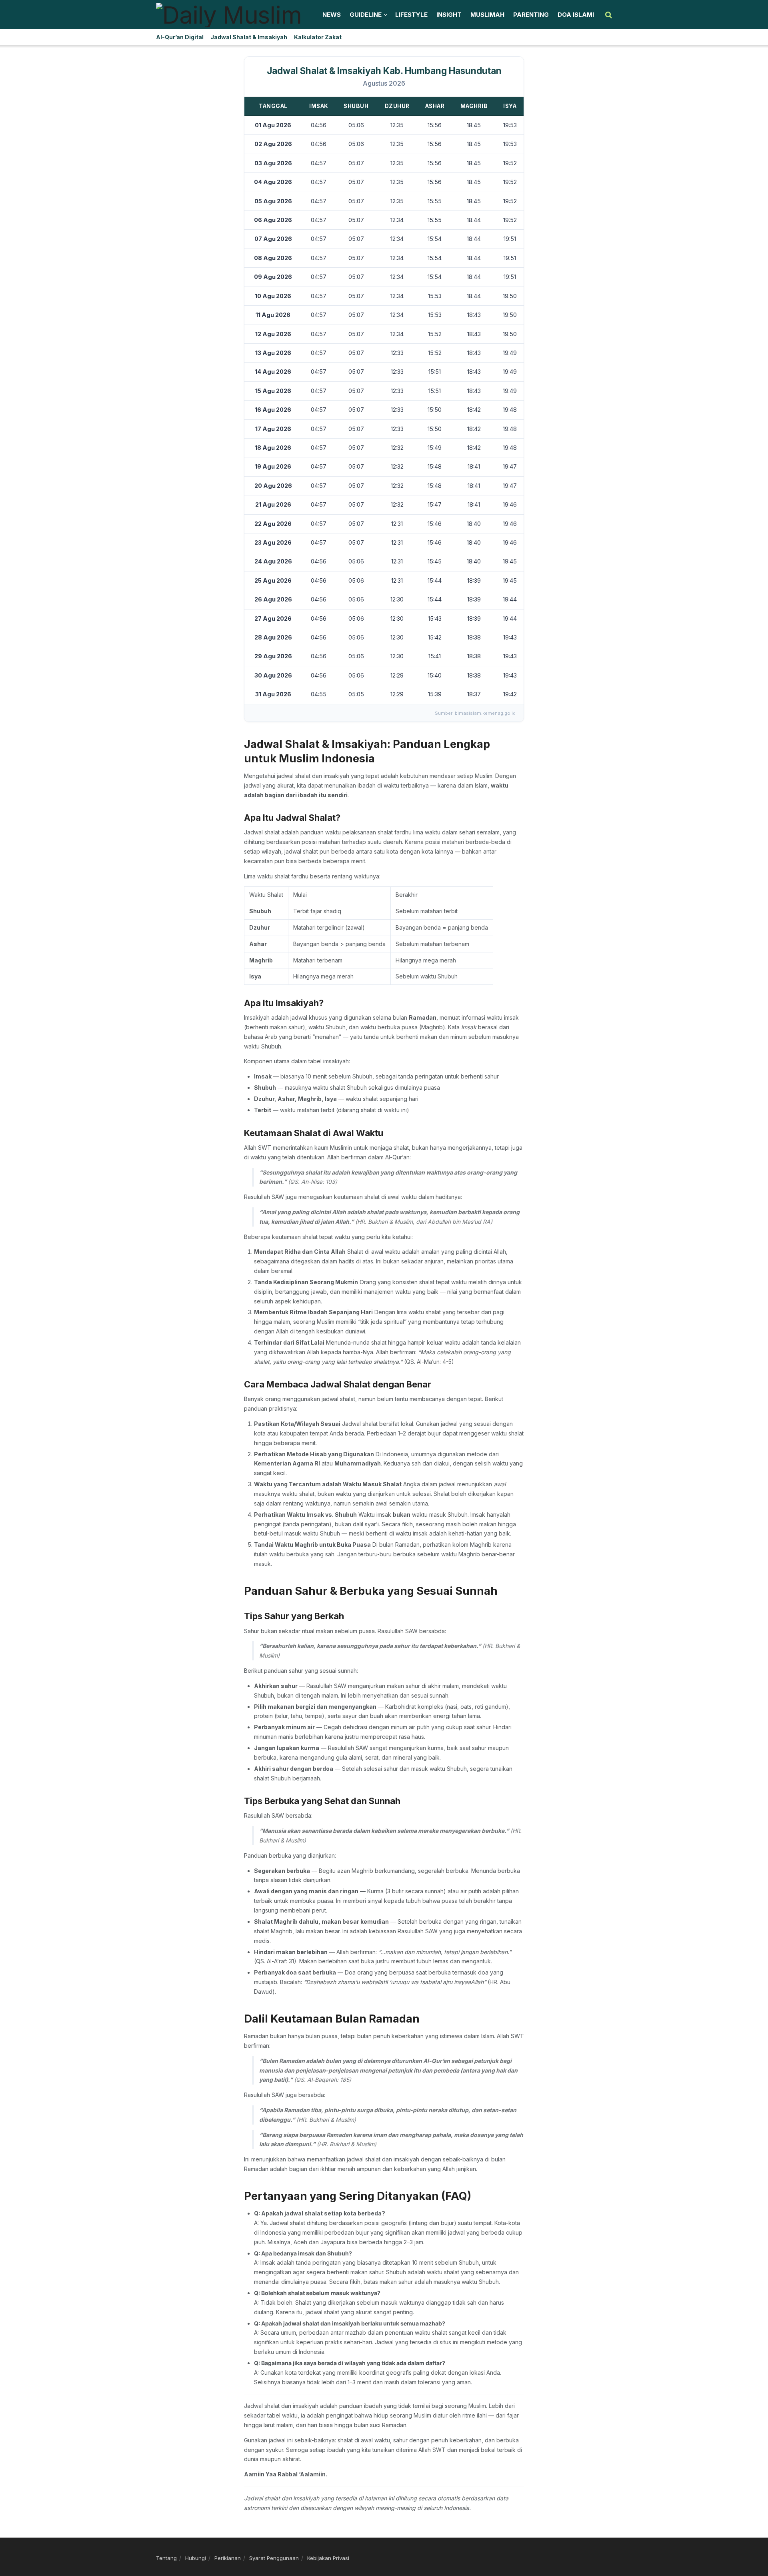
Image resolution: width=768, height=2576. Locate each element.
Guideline (366, 15)
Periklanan (228, 2558)
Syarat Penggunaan (274, 2558)
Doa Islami (576, 15)
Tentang (166, 2558)
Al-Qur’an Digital (180, 37)
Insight (449, 15)
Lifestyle (411, 15)
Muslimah (487, 15)
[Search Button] (609, 15)
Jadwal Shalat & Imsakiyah (249, 37)
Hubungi (196, 2558)
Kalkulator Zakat (318, 37)
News (332, 15)
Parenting (531, 15)
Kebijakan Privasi (328, 2558)
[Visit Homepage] (229, 15)
